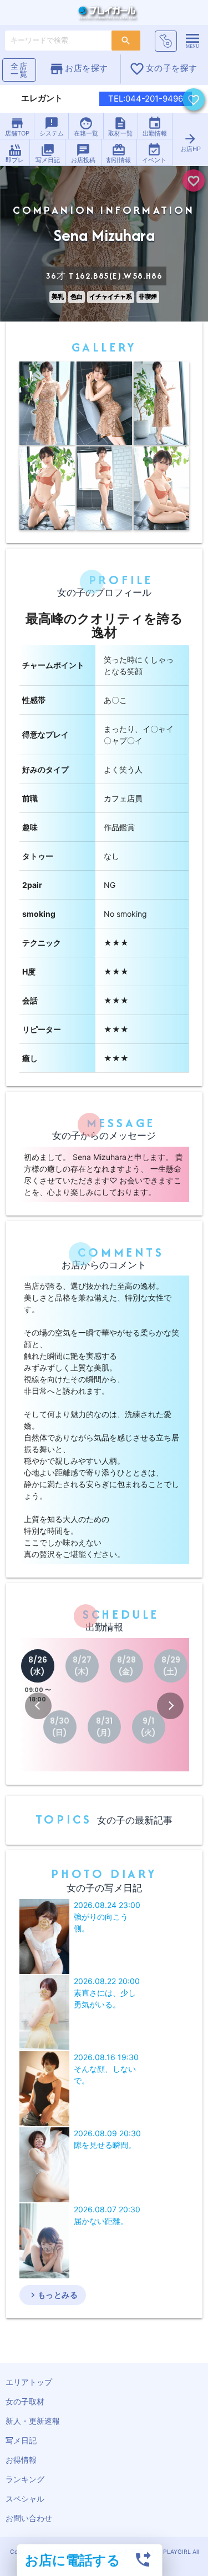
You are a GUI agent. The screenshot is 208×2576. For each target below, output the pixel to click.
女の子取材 (25, 2401)
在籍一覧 (86, 127)
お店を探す (78, 69)
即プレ (15, 153)
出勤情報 (155, 127)
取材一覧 (120, 127)
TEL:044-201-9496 (146, 99)
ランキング (25, 2479)
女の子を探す (163, 69)
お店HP (191, 142)
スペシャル (25, 2499)
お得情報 (21, 2460)
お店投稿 (83, 153)
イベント (154, 153)
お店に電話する (73, 2560)
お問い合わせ (29, 2518)
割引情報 (119, 153)
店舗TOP (17, 127)
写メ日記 (48, 153)
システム (52, 127)
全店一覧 (19, 70)
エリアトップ (29, 2382)
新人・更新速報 (33, 2421)
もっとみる (53, 2295)
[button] (38, 1706)
